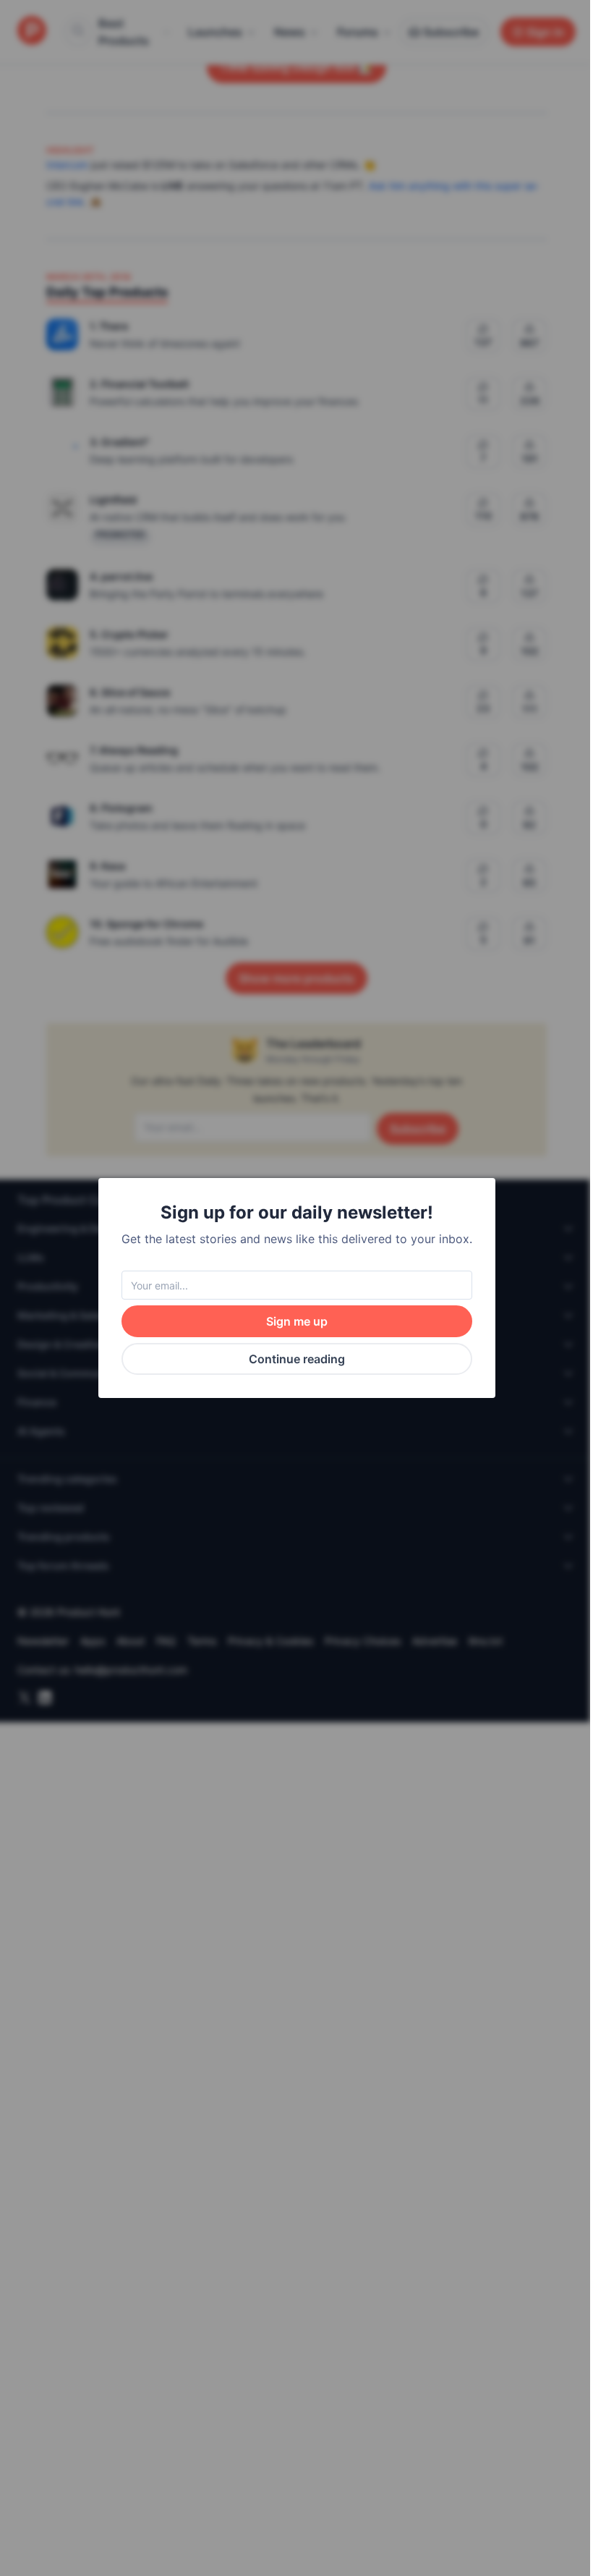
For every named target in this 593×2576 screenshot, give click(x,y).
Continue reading (297, 1359)
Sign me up (297, 1321)
